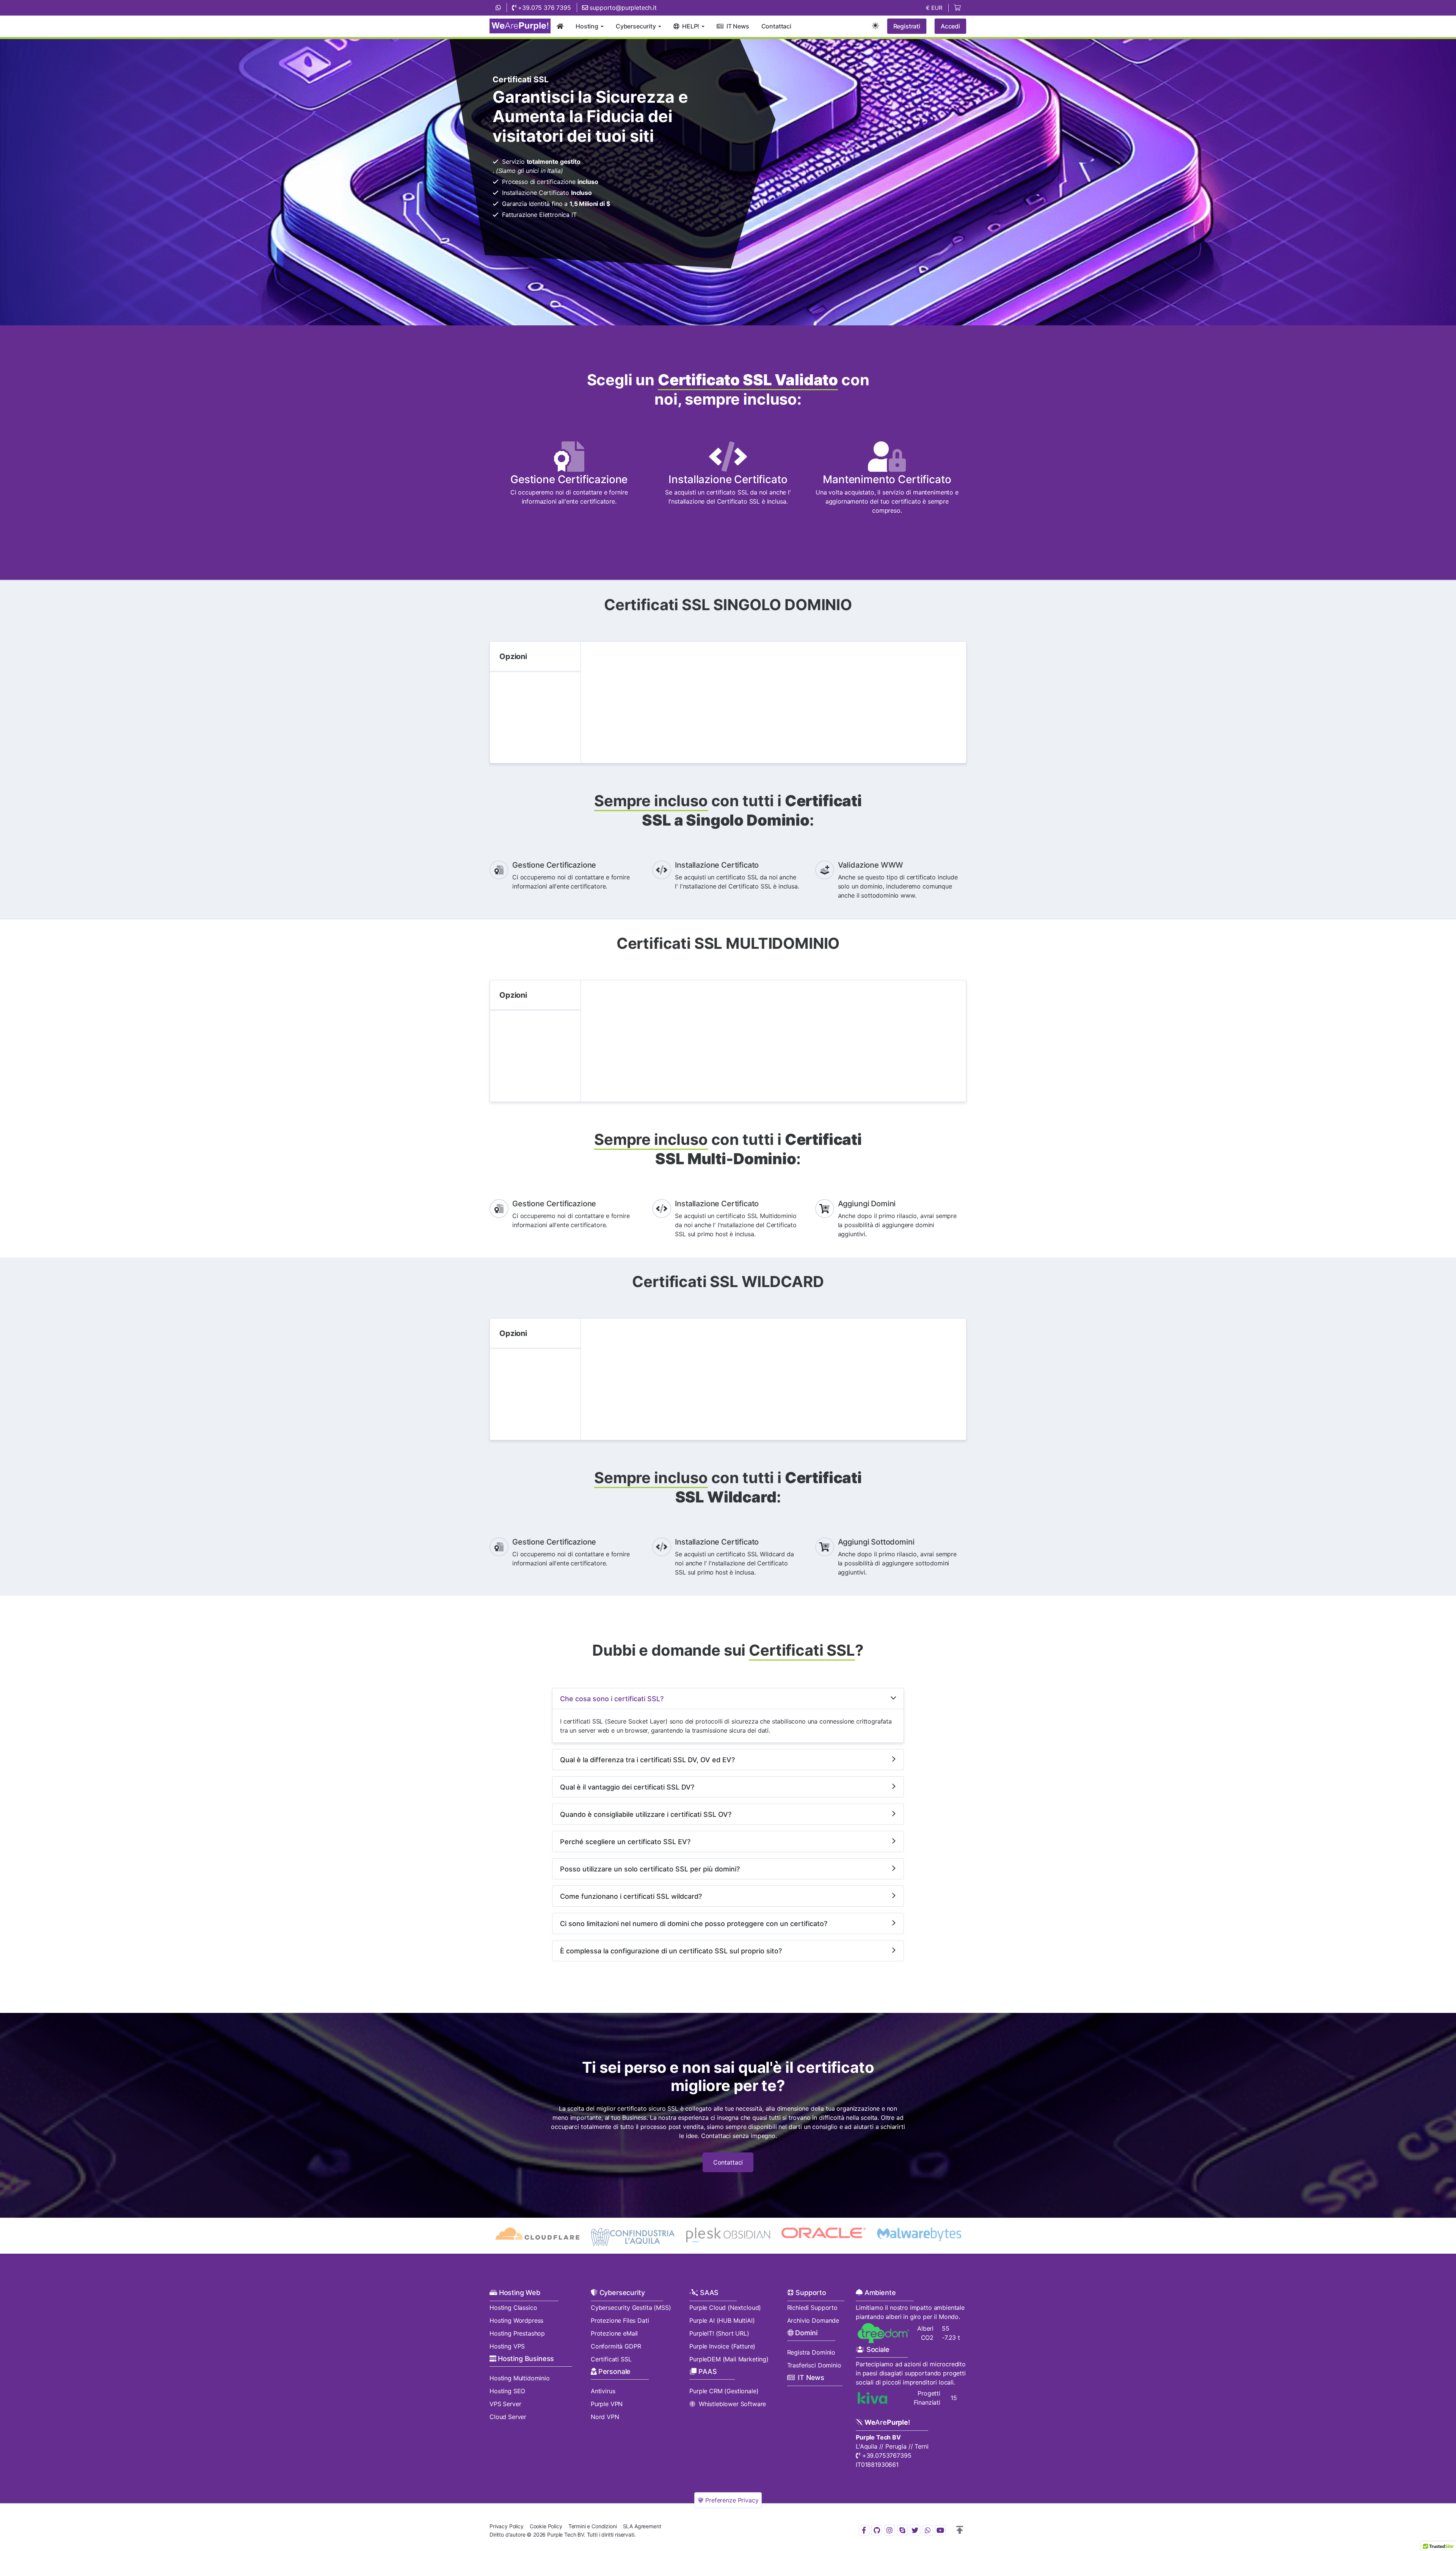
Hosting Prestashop (517, 2333)
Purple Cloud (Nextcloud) (725, 2308)
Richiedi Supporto (812, 2308)
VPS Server (505, 2404)
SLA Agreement (642, 2526)
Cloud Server (508, 2417)
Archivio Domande (813, 2320)
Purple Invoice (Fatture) (722, 2346)
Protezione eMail (614, 2333)
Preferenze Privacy (731, 2500)
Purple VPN (607, 2404)
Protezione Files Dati (620, 2320)
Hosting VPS (507, 2346)
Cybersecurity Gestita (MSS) (631, 2308)
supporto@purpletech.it (622, 8)
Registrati (907, 26)
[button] (960, 2530)
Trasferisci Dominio (814, 2365)
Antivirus (603, 2391)
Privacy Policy (507, 2526)
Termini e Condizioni (593, 2526)
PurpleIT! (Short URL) (719, 2333)
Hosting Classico (513, 2308)
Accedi (950, 26)
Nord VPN (605, 2417)
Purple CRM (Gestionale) (724, 2391)
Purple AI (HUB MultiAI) (722, 2320)
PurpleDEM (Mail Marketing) (729, 2359)
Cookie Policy (546, 2526)
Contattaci (728, 2162)
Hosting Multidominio (520, 2378)
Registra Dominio (811, 2352)
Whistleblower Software (732, 2404)
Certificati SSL (611, 2359)
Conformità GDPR (616, 2346)
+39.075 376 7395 (544, 8)
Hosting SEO (507, 2391)
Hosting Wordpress (516, 2320)
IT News (811, 2378)
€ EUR (934, 8)
